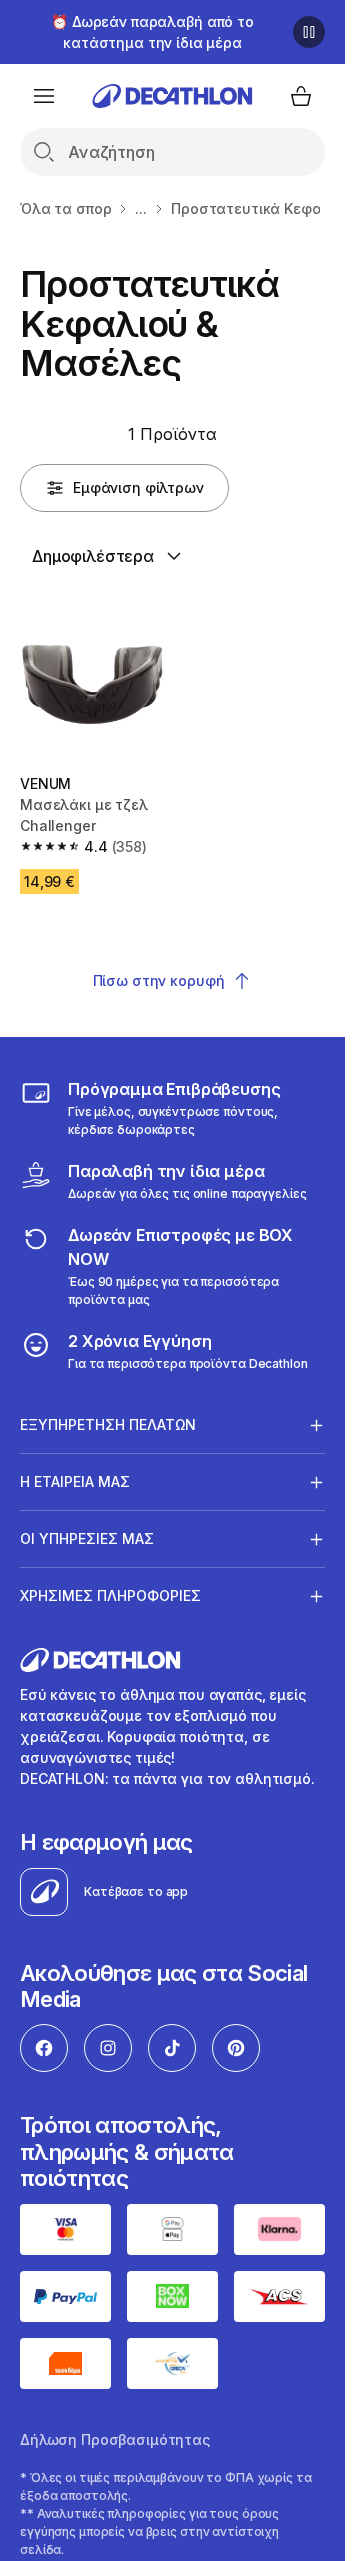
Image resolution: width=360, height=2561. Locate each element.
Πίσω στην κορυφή (159, 980)
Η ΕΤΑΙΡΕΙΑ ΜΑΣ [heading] (75, 1481)
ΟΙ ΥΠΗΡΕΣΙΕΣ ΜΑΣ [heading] (87, 1538)
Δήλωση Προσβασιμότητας (115, 2439)
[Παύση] (309, 32)
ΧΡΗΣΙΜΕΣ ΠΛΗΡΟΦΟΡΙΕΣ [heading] (110, 1595)
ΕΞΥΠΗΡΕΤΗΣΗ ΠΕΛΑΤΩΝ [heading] (108, 1424)
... (141, 208)
